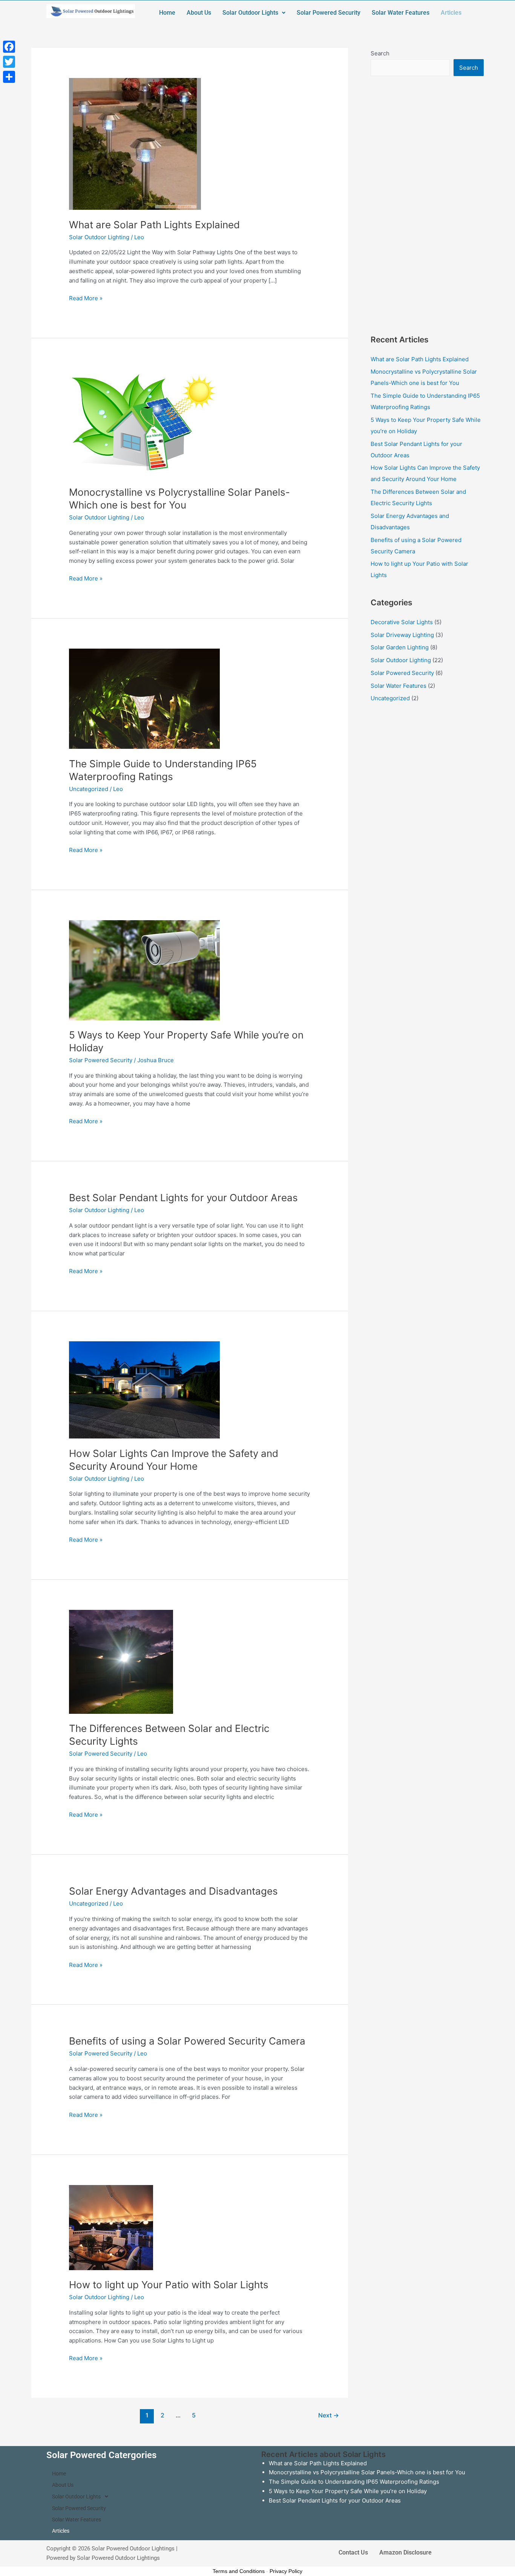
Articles (451, 13)
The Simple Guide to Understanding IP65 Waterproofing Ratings (354, 2482)
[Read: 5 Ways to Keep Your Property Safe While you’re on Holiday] (144, 970)
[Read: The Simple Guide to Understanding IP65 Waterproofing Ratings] (144, 698)
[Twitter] (9, 62)
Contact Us (353, 2552)
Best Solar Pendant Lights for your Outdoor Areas (183, 1198)
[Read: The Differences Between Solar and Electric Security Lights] (121, 1661)
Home (167, 13)
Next (329, 2415)
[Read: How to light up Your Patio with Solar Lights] (111, 2227)
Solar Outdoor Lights (250, 13)
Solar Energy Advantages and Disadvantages (173, 1891)
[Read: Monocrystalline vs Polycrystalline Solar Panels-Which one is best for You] (144, 422)
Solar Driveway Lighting (402, 635)
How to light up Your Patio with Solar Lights (169, 2285)
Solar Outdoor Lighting (99, 237)
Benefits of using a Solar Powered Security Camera (187, 2041)
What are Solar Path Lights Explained (154, 225)
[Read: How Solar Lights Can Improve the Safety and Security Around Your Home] (144, 1389)
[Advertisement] (427, 205)
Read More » (86, 298)
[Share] (9, 77)
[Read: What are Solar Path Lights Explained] (135, 143)
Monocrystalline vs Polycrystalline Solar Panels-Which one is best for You (367, 2472)
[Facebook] (9, 47)
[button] (254, 13)
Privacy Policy (286, 2571)
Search (380, 53)
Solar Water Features (401, 13)
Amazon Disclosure (405, 2552)
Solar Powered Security (329, 13)
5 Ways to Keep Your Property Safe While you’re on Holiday (348, 2491)
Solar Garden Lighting (400, 647)
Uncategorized (89, 789)
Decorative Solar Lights (402, 622)
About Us (199, 13)
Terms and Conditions (239, 2571)
